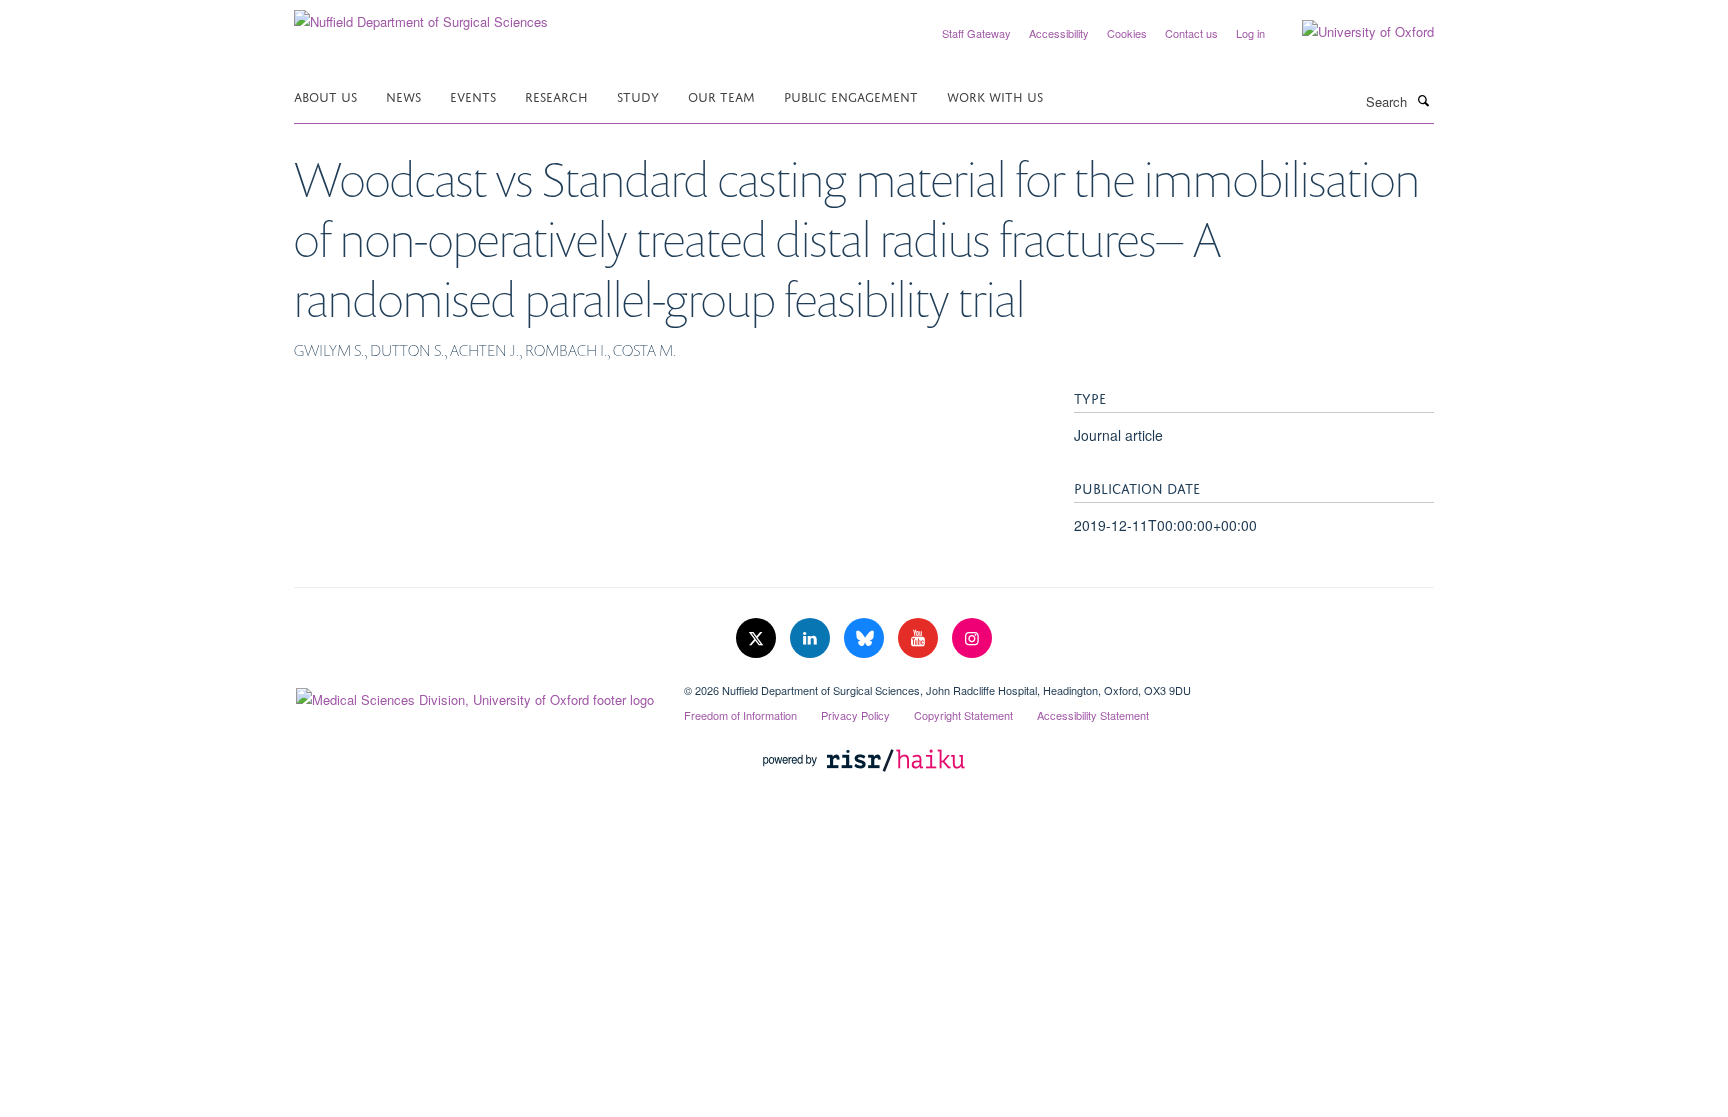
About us (325, 95)
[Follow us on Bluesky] (866, 638)
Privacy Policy (855, 715)
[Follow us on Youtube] (920, 638)
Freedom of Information (740, 715)
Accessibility (1059, 33)
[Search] (1423, 100)
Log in (1250, 33)
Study (638, 95)
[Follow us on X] (758, 638)
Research (556, 95)
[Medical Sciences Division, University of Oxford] (474, 695)
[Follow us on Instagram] (972, 638)
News (403, 95)
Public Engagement (851, 95)
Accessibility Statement (1093, 715)
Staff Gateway (976, 33)
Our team (721, 95)
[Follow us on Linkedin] (812, 638)
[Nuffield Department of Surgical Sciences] (421, 14)
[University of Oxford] (1353, 32)
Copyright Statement (963, 715)
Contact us (1191, 33)
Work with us (995, 95)
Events (473, 95)
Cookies (1127, 33)
